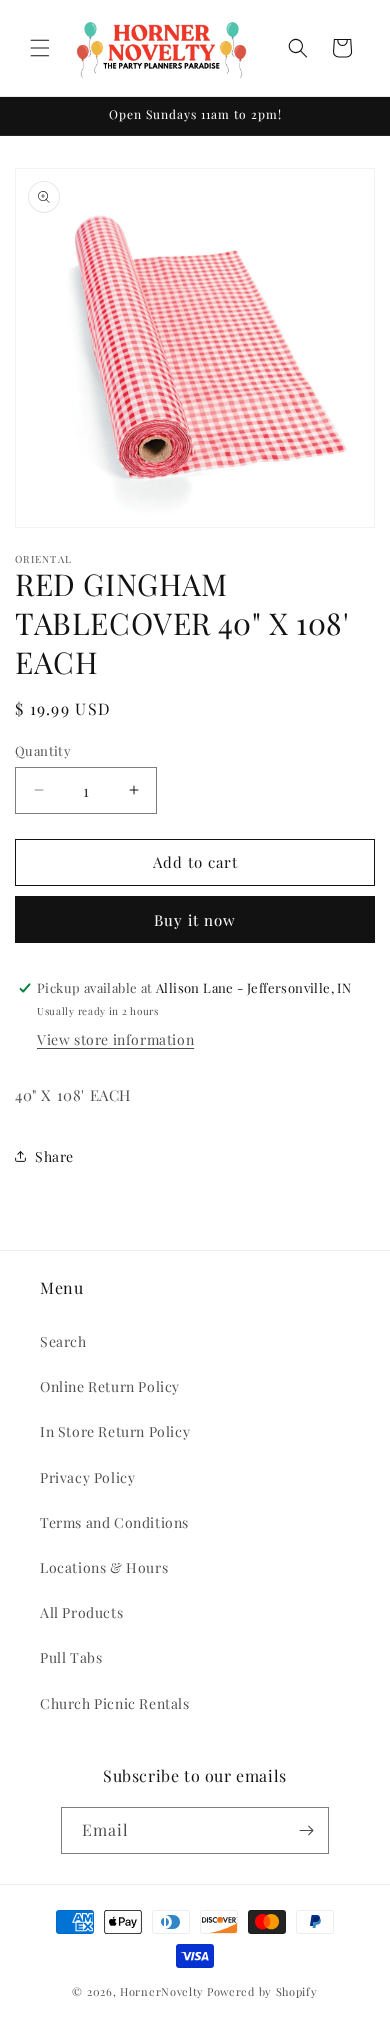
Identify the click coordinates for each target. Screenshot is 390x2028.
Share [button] (54, 1156)
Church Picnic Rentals (115, 1703)
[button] (40, 48)
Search (63, 1341)
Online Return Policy (110, 1386)
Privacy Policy (87, 1477)
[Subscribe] (306, 1830)
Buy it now (195, 920)
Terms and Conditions (114, 1522)
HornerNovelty (162, 1991)
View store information (115, 1039)
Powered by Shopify (262, 1991)
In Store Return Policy (115, 1431)
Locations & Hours (104, 1567)
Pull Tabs (71, 1657)
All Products (81, 1612)
